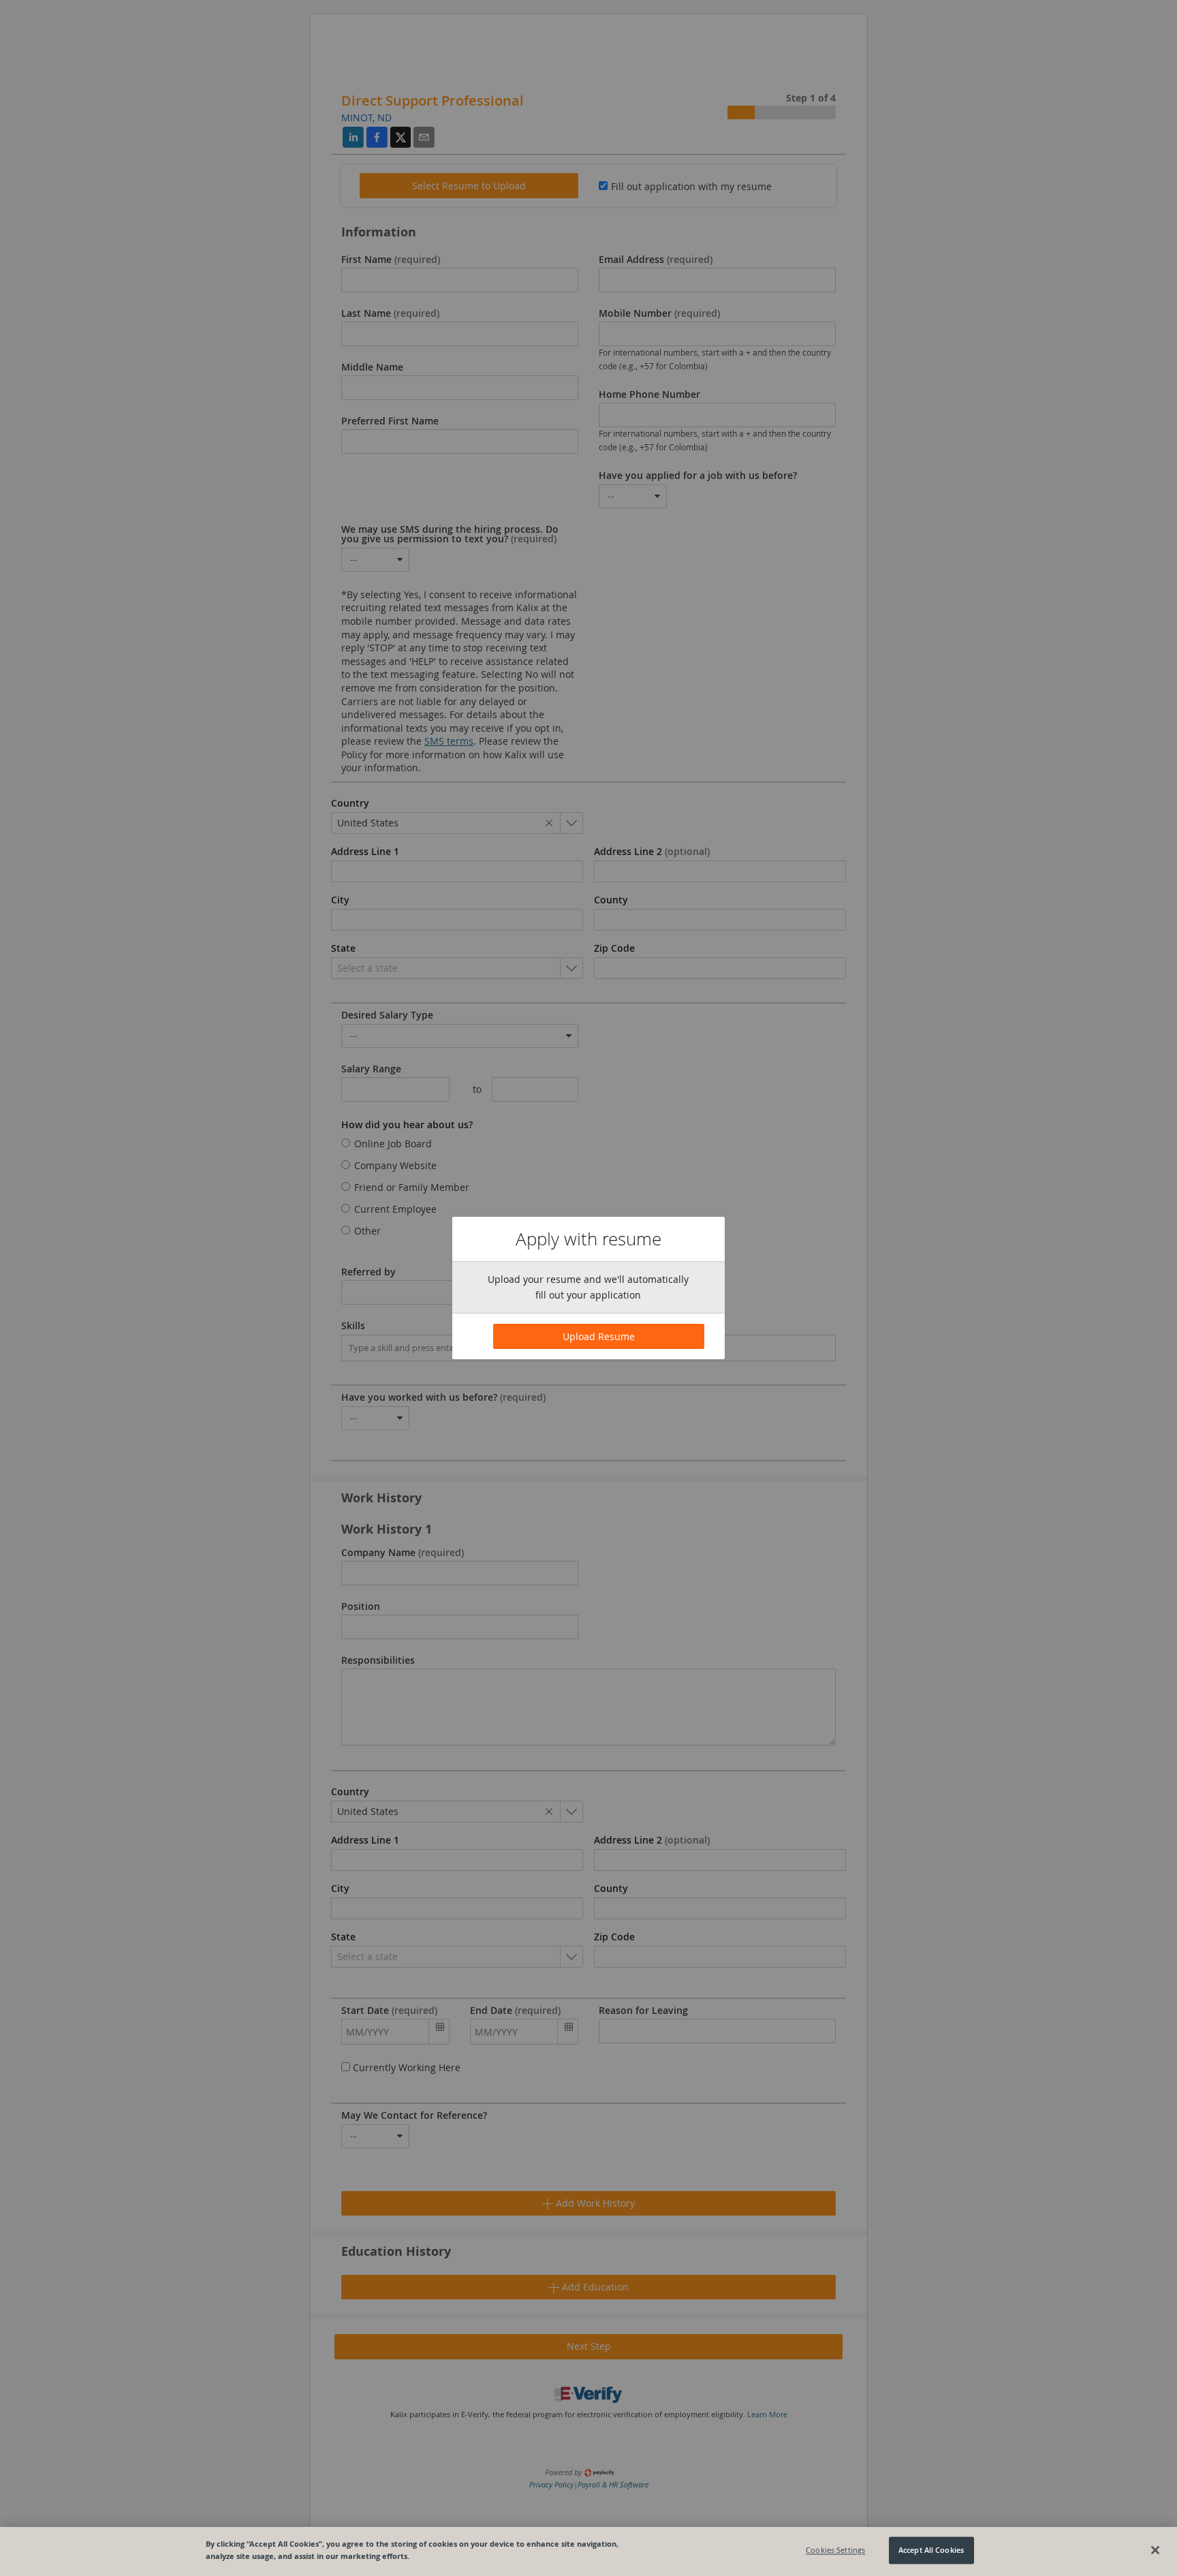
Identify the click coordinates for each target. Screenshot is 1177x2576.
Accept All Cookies (931, 2550)
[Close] (1155, 2550)
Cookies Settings (835, 2550)
